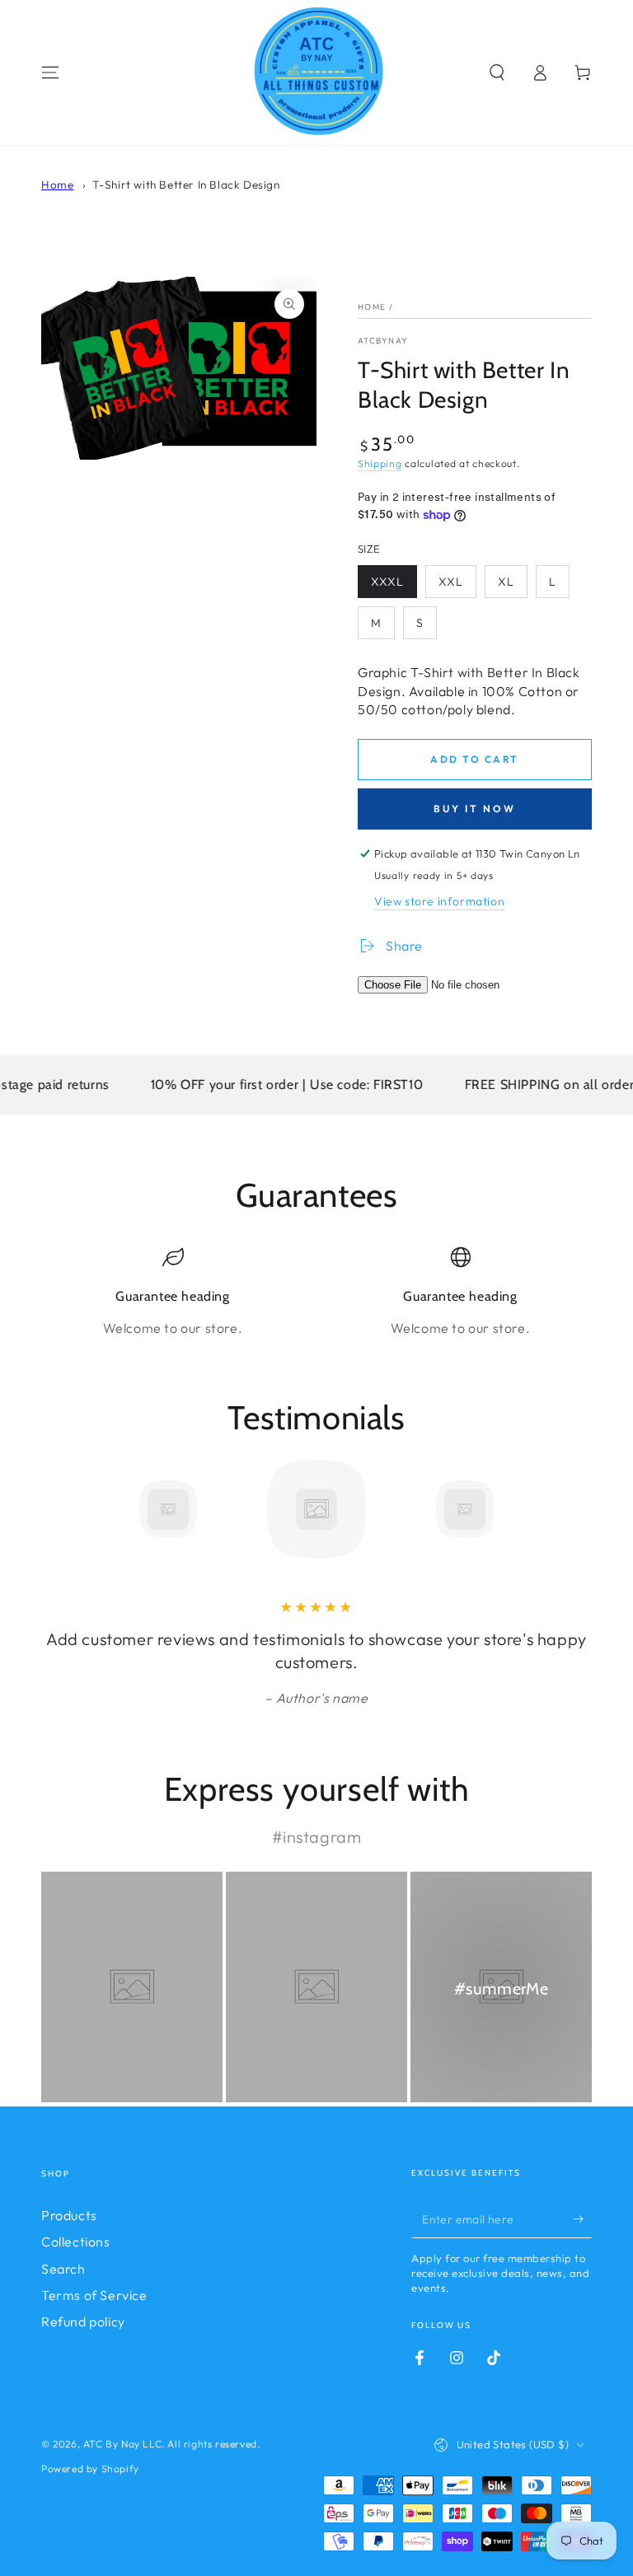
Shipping (380, 463)
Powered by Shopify (90, 2468)
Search (63, 2269)
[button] (497, 72)
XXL (451, 582)
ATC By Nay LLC (122, 2444)
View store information (439, 901)
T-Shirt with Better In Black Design (186, 185)
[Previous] (58, 1509)
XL (506, 582)
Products (69, 2215)
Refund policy (83, 2321)
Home (57, 185)
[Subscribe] (582, 2219)
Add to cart (474, 759)
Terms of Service (94, 2295)
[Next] (575, 1509)
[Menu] (50, 72)
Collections (76, 2242)
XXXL (387, 582)
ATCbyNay (383, 341)
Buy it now (475, 809)
